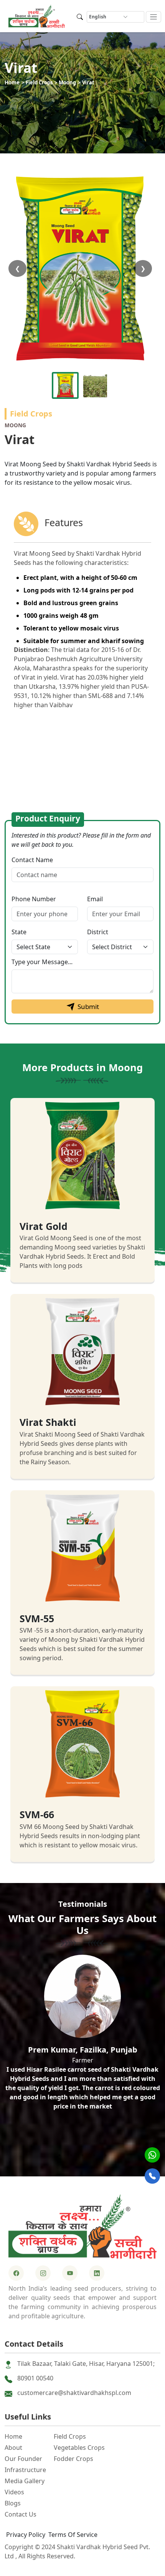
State (19, 932)
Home (12, 82)
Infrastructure (25, 2470)
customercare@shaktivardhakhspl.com (74, 2393)
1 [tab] (59, 2155)
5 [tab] (106, 2155)
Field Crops (39, 82)
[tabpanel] (82, 2036)
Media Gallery (25, 2481)
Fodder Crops (73, 2459)
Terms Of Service (73, 2535)
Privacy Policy (26, 2535)
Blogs (13, 2503)
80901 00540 (35, 2378)
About (13, 2448)
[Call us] (152, 2176)
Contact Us (21, 2514)
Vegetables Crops (79, 2448)
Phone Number (34, 899)
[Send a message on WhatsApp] (152, 2155)
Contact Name (32, 860)
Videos (14, 2492)
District (98, 932)
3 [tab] (82, 2155)
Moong (67, 82)
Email (95, 899)
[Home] (37, 16)
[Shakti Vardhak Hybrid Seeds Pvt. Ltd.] (82, 2226)
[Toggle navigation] (154, 17)
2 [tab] (71, 2155)
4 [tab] (94, 2155)
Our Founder (23, 2459)
